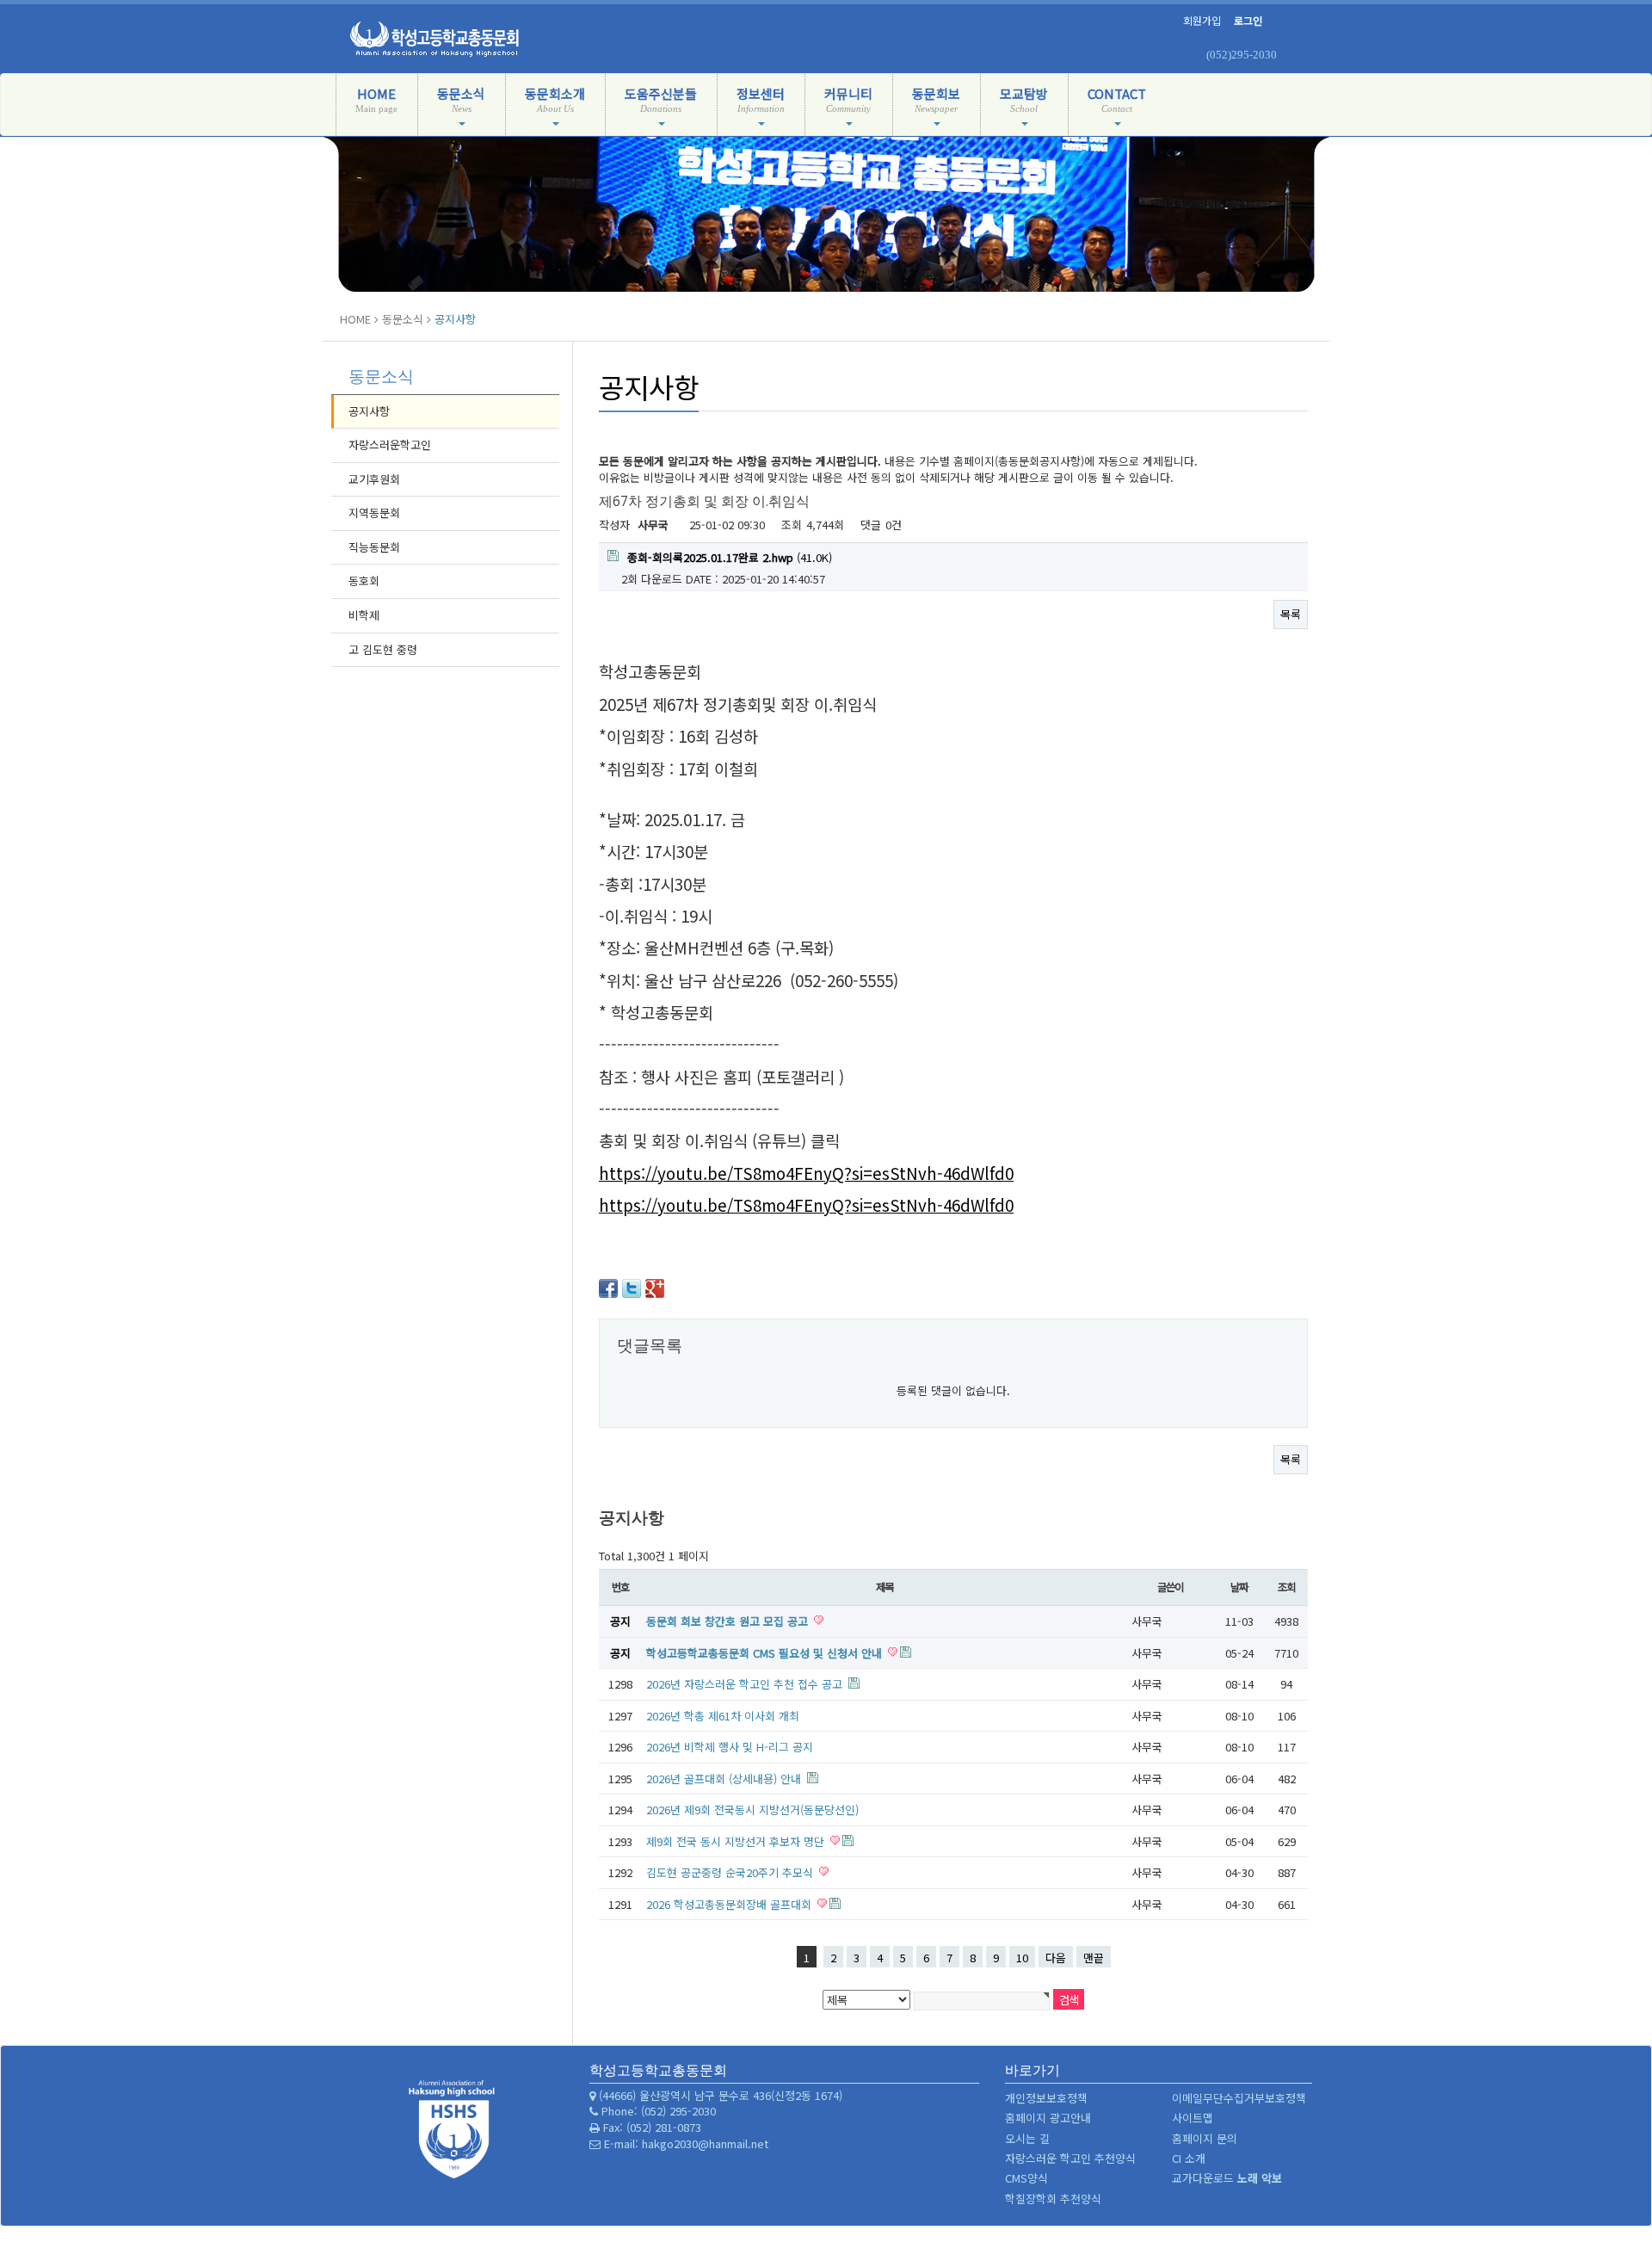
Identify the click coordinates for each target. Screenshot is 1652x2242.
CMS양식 (1026, 2178)
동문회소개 (555, 99)
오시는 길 (1027, 2138)
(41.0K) (730, 557)
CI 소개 (1189, 2158)
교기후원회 (374, 479)
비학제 (364, 615)
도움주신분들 (661, 99)
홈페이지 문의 (1205, 2138)
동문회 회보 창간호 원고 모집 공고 (729, 1621)
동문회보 (936, 99)
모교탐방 (1024, 99)
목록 (1291, 614)
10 (1022, 1958)
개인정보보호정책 (1046, 2098)
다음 (1056, 1958)
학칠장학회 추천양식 (1053, 2199)
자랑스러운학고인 (390, 445)
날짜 (1239, 1587)
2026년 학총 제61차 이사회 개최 (723, 1716)
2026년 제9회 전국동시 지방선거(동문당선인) (752, 1810)
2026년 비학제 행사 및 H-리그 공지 (730, 1747)
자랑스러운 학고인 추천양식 (1070, 2158)
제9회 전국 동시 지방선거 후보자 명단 (737, 1841)
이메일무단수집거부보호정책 (1239, 2098)
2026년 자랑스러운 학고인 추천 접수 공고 (746, 1684)
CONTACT (1117, 99)
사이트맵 (1193, 2118)
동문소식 (461, 99)
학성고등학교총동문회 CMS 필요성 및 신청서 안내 (766, 1653)
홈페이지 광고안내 (1048, 2118)
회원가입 (1202, 20)
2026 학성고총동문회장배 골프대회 (730, 1904)
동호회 (364, 581)
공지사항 (369, 411)
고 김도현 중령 (383, 649)
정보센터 (761, 99)
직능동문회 (374, 547)
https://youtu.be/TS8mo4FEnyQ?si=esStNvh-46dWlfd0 (806, 1173)
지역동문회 (374, 513)
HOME (376, 99)
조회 (1286, 1587)
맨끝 (1094, 1958)
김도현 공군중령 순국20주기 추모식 (731, 1872)
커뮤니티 (848, 99)
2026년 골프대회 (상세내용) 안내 (725, 1779)
